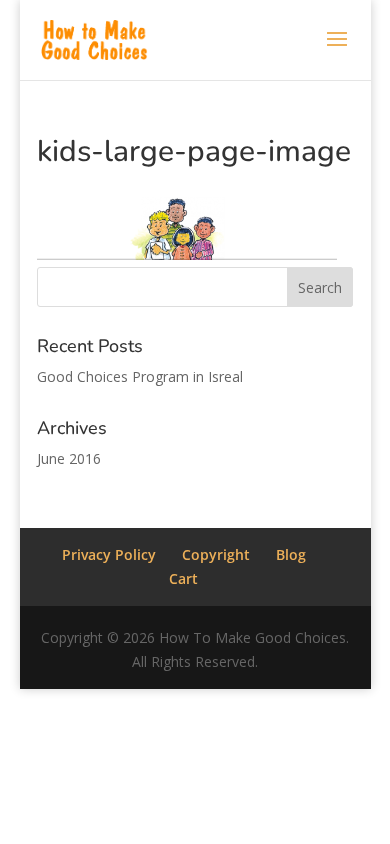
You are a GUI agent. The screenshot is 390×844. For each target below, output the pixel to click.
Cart (183, 578)
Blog (291, 554)
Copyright (216, 554)
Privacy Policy (109, 554)
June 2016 (69, 458)
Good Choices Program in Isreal (140, 376)
